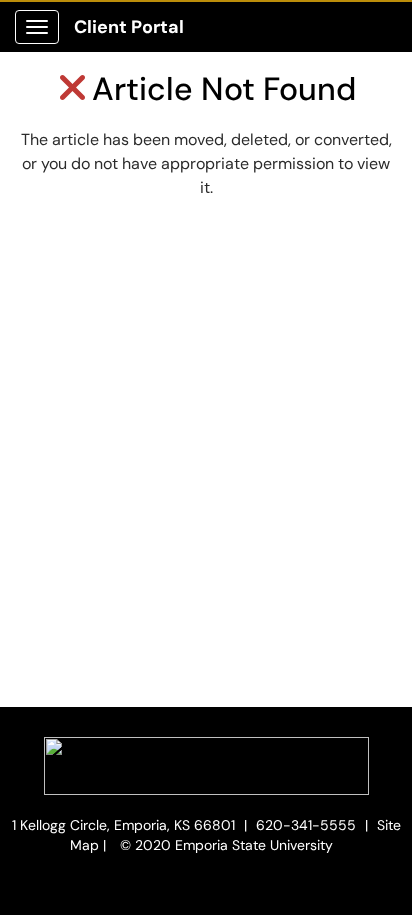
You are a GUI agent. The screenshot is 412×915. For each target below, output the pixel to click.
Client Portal (129, 27)
